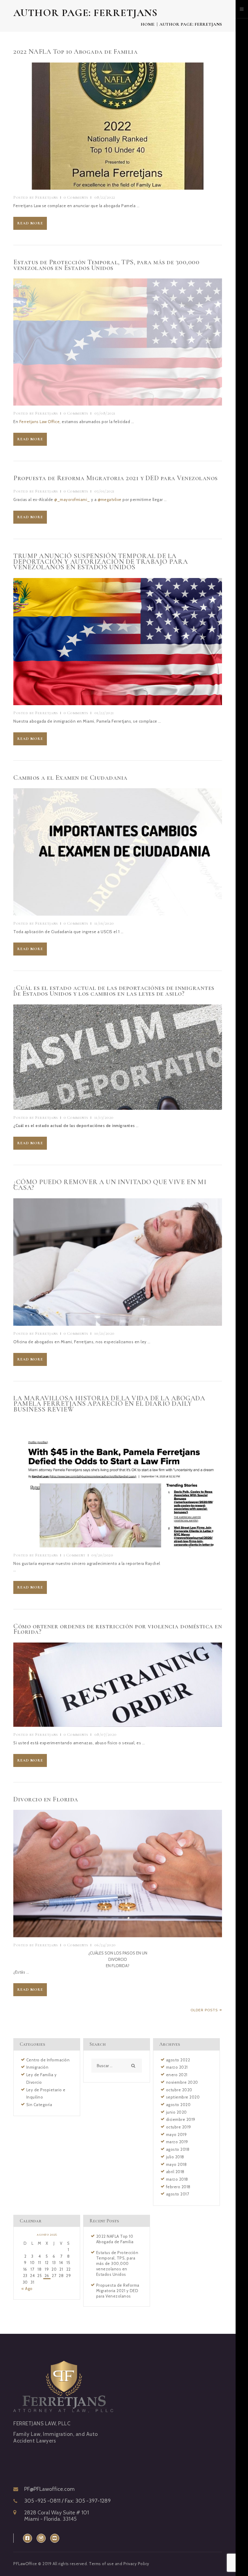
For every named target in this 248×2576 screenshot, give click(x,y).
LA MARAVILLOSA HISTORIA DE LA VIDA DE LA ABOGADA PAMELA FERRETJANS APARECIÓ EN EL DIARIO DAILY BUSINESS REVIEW (109, 1404)
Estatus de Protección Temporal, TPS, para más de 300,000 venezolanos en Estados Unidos (106, 265)
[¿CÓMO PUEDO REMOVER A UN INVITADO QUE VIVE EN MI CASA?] (106, 1262)
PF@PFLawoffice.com (49, 2489)
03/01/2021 (104, 491)
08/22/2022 (105, 197)
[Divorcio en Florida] (106, 1874)
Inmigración (38, 2067)
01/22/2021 (104, 713)
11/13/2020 (104, 1118)
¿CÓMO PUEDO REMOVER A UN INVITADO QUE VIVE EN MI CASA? (110, 1185)
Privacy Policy (136, 2564)
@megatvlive (110, 499)
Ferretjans (36, 197)
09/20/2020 (102, 1555)
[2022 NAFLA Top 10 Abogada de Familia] (106, 126)
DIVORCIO (118, 1959)
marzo (177, 2067)
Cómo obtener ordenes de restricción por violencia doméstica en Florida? (118, 1629)
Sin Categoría (39, 2105)
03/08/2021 (105, 413)
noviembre (182, 2082)
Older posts (204, 2010)
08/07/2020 (106, 1734)
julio (175, 2157)
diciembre (181, 2119)
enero (177, 2075)
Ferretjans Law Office (40, 422)
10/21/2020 (104, 1333)
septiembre (183, 2097)
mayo (176, 2134)
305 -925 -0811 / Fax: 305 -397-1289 (67, 2501)
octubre (179, 2090)
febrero (178, 2187)
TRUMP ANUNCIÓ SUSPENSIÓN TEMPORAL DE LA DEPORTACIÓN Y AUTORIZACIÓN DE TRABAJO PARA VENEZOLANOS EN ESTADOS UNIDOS (101, 562)
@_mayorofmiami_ (72, 499)
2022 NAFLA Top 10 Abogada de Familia (75, 52)
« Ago (27, 2289)
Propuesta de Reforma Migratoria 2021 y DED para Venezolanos (116, 478)
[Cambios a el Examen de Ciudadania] (106, 852)
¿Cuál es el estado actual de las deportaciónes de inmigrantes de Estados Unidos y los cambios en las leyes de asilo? (114, 991)
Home (148, 24)
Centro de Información (48, 2060)
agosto (178, 2060)
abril (175, 2172)
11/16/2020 (104, 923)
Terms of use (101, 2564)
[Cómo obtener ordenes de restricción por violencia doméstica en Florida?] (106, 1685)
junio (176, 2112)
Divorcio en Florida (46, 1799)
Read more (30, 223)
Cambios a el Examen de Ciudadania (70, 778)
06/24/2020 (105, 1945)
